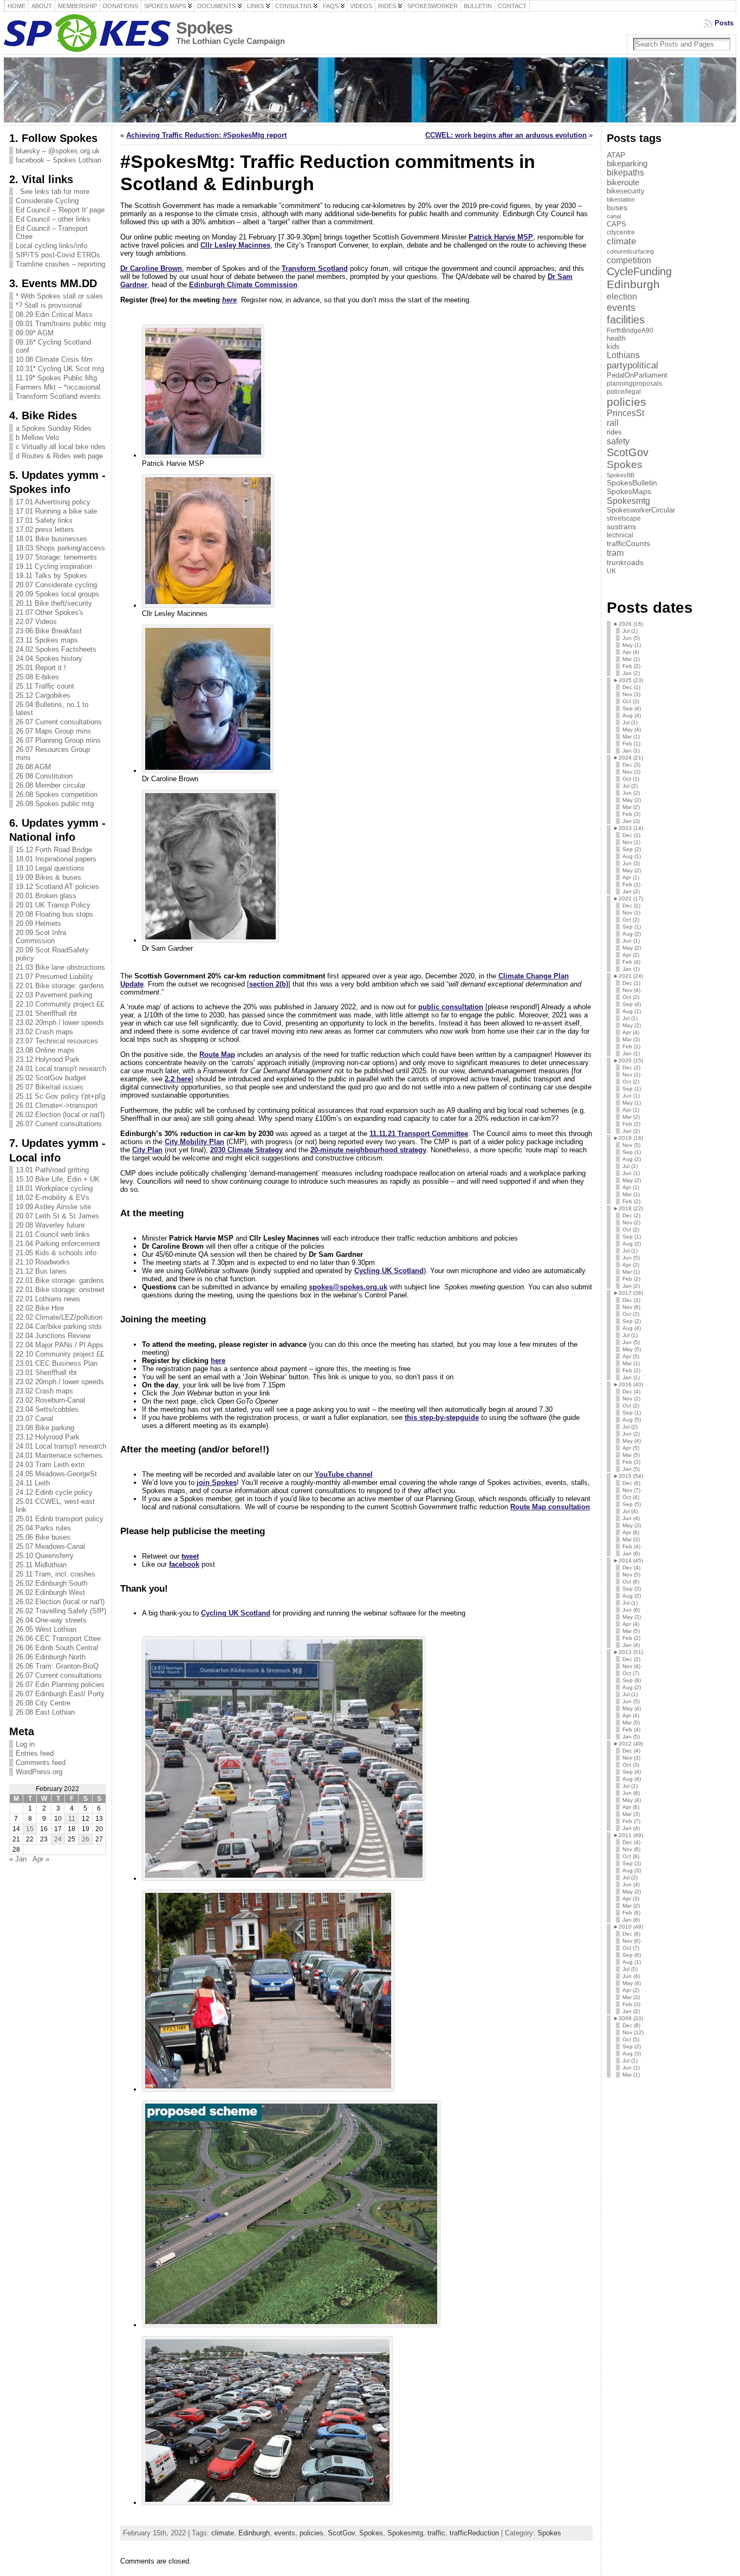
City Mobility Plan (194, 1142)
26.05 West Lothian (46, 1629)
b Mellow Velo (37, 437)
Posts (724, 23)
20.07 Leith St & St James (57, 1216)
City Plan (147, 1150)
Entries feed (35, 1753)
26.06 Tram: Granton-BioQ (57, 1666)
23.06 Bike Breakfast (49, 631)
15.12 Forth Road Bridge (54, 850)
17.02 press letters (45, 530)
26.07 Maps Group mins (53, 731)
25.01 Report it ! (41, 668)
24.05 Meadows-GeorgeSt (56, 1474)
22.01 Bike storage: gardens (60, 986)
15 (30, 1829)
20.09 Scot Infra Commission (41, 937)
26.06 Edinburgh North (51, 1657)
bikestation (621, 199)
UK (611, 571)
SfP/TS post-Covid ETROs (58, 255)
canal (614, 216)
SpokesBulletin (632, 483)
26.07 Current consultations (59, 722)
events (285, 2533)
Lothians (623, 355)
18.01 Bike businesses (51, 539)
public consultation (451, 1007)
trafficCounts (628, 543)
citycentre (621, 232)
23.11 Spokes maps (47, 640)
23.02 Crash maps (44, 1032)
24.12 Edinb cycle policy (54, 1492)
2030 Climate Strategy (246, 1150)
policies (311, 2533)
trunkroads (625, 562)
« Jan (18, 1859)
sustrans (621, 527)
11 (72, 1819)
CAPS (616, 224)
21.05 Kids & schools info (56, 1253)
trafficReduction (474, 2533)
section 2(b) (269, 984)
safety (618, 441)
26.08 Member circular (51, 785)
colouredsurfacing (630, 251)
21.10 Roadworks (43, 1262)
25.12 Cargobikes (43, 695)
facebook (184, 1564)
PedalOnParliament (637, 375)
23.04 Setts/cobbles (47, 1409)
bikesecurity (626, 191)
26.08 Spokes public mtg (55, 804)
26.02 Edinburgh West (50, 1592)
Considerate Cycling (47, 201)
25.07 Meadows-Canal (50, 1546)
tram (615, 553)
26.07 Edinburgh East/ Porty (60, 1694)
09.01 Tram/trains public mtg (61, 324)
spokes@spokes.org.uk (348, 1287)
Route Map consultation (550, 1507)
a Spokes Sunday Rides (54, 428)
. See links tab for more (53, 192)
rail (613, 423)
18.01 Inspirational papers (56, 859)
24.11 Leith (33, 1483)
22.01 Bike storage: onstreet (60, 1290)
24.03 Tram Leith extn (50, 1465)
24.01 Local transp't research (61, 1069)
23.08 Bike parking (45, 1428)
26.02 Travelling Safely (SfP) (61, 1611)
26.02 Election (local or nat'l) (60, 1115)
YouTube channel (344, 1474)
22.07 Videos (36, 622)
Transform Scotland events (58, 396)
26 (86, 1839)
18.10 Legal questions (50, 868)
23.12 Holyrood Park (48, 1059)
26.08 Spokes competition (57, 794)
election (622, 296)
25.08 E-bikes (37, 677)
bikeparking (627, 164)
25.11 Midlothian (41, 1565)
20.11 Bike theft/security (54, 603)
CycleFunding (639, 271)
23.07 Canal (34, 1419)
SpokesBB (621, 475)
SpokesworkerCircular (641, 510)
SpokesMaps (629, 491)
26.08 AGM (33, 767)
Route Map (217, 1055)
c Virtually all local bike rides (61, 447)
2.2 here (178, 1079)
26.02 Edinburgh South (51, 1583)
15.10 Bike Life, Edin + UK (58, 1179)
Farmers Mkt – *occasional (58, 387)
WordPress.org (39, 1772)
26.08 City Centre (43, 1703)
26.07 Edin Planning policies (60, 1685)
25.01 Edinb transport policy (60, 1519)
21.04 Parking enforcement (58, 1244)
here (229, 300)
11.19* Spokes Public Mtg (56, 378)
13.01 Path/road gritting (52, 1170)
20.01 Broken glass (46, 896)
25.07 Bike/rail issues (50, 1087)
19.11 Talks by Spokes (51, 576)
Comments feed (41, 1763)
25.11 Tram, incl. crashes (56, 1574)
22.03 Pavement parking (54, 995)
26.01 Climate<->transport (57, 1105)
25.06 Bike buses (43, 1537)
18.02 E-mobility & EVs (53, 1198)
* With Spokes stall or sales (59, 296)
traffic (436, 2533)
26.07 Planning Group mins (58, 740)
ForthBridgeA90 (630, 330)
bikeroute (623, 182)
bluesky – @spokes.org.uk (58, 151)
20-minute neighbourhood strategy (368, 1150)
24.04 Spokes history (49, 658)
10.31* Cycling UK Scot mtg (60, 369)
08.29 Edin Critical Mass (54, 314)
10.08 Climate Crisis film (54, 359)
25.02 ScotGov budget (51, 1078)
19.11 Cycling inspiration (54, 566)
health (616, 338)
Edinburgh (254, 2533)
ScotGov (341, 2533)
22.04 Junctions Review (53, 1336)
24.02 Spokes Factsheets (56, 649)
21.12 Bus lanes (41, 1271)
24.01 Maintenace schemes (59, 1455)
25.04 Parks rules (43, 1528)
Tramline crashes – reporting (60, 264)
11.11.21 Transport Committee (419, 1134)
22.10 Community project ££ (60, 1004)
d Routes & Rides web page (59, 456)
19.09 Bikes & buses (48, 877)
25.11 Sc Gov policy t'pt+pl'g (60, 1096)
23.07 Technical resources (57, 1041)
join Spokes (217, 1482)
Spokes (204, 28)
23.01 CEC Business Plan (57, 1363)
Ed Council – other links (53, 219)
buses (617, 207)
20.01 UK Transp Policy (53, 905)
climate (223, 2533)
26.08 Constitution (44, 776)
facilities (626, 320)
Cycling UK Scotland (389, 1271)
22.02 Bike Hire (40, 1308)
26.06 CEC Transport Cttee (58, 1639)
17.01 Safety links (44, 520)
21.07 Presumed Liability (54, 976)
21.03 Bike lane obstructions (60, 967)
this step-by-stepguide (442, 1417)
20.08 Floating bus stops (54, 914)
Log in (25, 1744)
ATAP (616, 155)
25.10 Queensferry (45, 1556)
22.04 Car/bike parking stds (59, 1326)
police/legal (624, 392)
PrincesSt (625, 413)
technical (620, 535)
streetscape (624, 518)
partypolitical (632, 365)
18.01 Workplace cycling (54, 1188)
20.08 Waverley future (50, 1225)
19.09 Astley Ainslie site (53, 1207)
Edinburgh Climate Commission (243, 285)
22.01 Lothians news (48, 1299)
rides (614, 432)
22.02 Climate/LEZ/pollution (59, 1317)
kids (613, 346)
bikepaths (625, 173)
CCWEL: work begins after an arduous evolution (506, 135)
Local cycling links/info (51, 246)
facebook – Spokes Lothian (59, 160)
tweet (190, 1556)
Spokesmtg (405, 2533)
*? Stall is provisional (49, 305)
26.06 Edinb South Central (57, 1648)
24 (58, 1839)
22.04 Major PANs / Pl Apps (60, 1345)
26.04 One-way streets (51, 1620)
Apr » (41, 1859)
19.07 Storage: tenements (56, 557)
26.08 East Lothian (45, 1712)
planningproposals (634, 384)
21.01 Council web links (53, 1234)
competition (629, 260)
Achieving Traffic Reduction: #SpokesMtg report (206, 135)
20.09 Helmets (38, 923)
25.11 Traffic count (45, 686)
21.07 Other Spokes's (50, 612)
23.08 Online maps (45, 1050)
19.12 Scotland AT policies (57, 887)
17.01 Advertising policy (53, 502)
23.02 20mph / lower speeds (60, 1023)
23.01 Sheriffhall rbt (46, 1013)
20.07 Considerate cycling (56, 585)
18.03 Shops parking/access (60, 548)
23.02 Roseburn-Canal (50, 1400)
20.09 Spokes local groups (57, 594)
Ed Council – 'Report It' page (60, 210)
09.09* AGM (35, 333)
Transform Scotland (315, 268)
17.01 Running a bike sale (56, 511)
